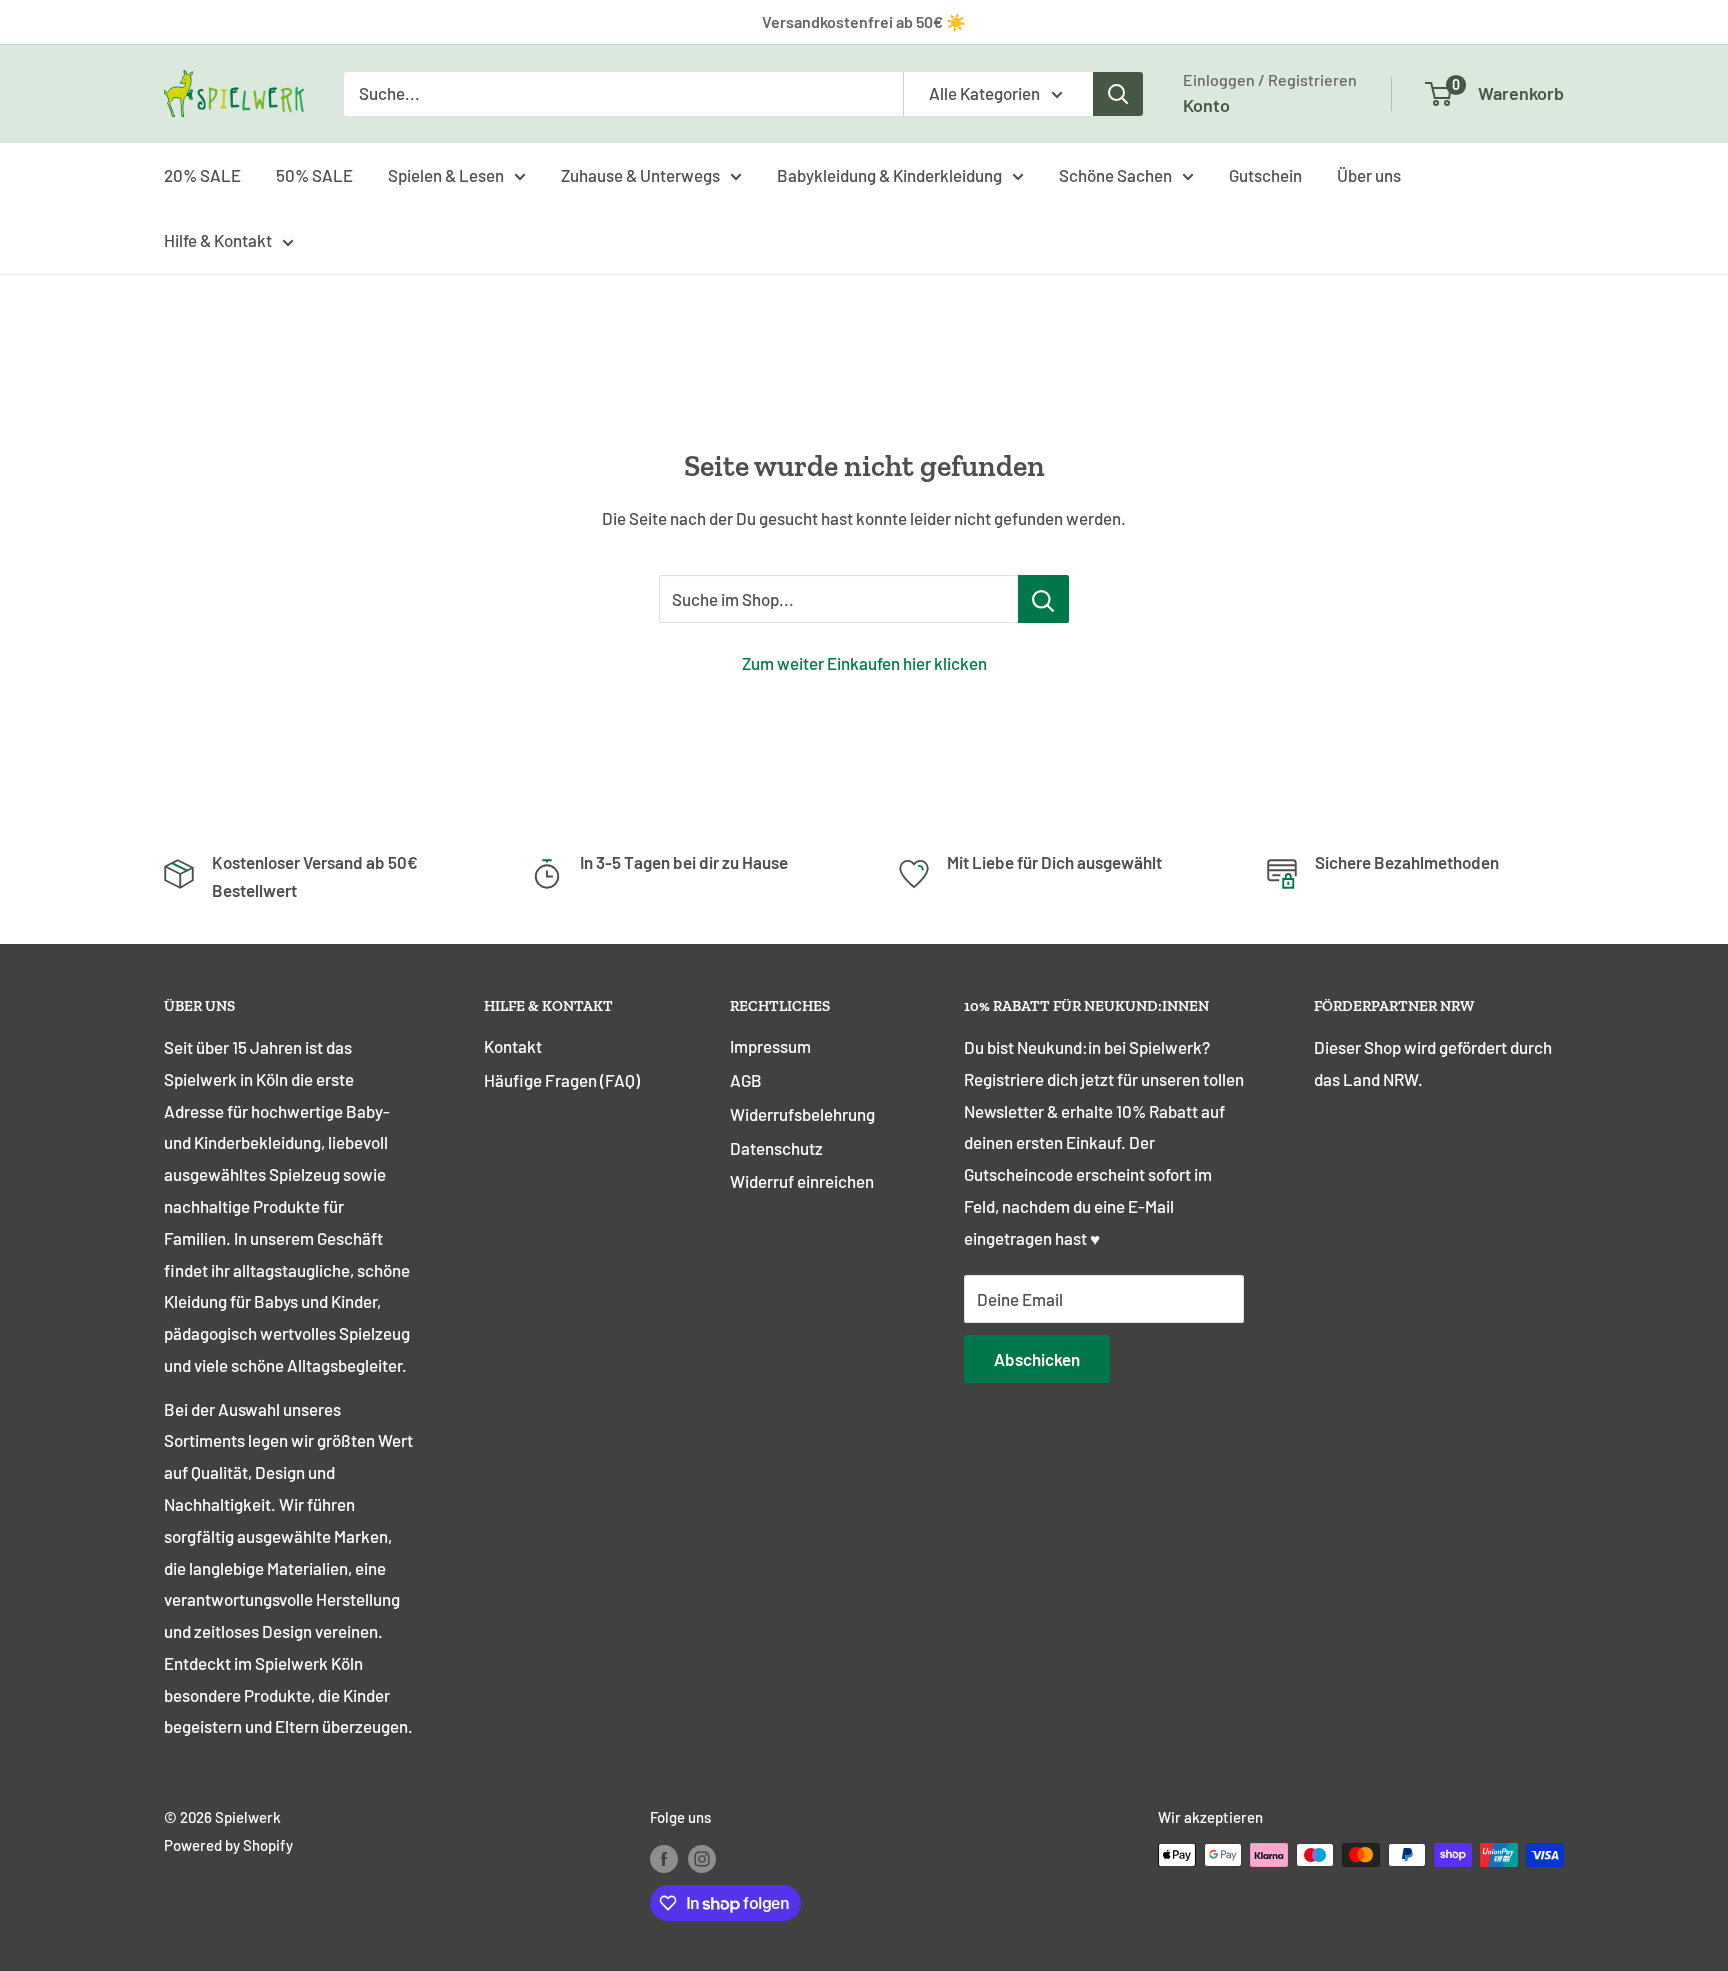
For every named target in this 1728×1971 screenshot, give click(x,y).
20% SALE (202, 174)
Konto (1206, 105)
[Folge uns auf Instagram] (702, 1858)
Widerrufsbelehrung (802, 1114)
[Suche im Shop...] (1043, 599)
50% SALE (314, 174)
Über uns (1369, 174)
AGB (746, 1080)
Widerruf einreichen (802, 1181)
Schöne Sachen (1115, 174)
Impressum (770, 1046)
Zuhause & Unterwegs (640, 174)
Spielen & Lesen (446, 174)
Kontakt (513, 1046)
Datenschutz (776, 1148)
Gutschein (1265, 174)
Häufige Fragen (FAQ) (562, 1080)
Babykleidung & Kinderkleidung (889, 174)
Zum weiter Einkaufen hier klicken (864, 663)
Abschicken (1037, 1359)
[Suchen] (1118, 94)
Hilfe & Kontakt (218, 240)
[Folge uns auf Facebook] (664, 1858)
